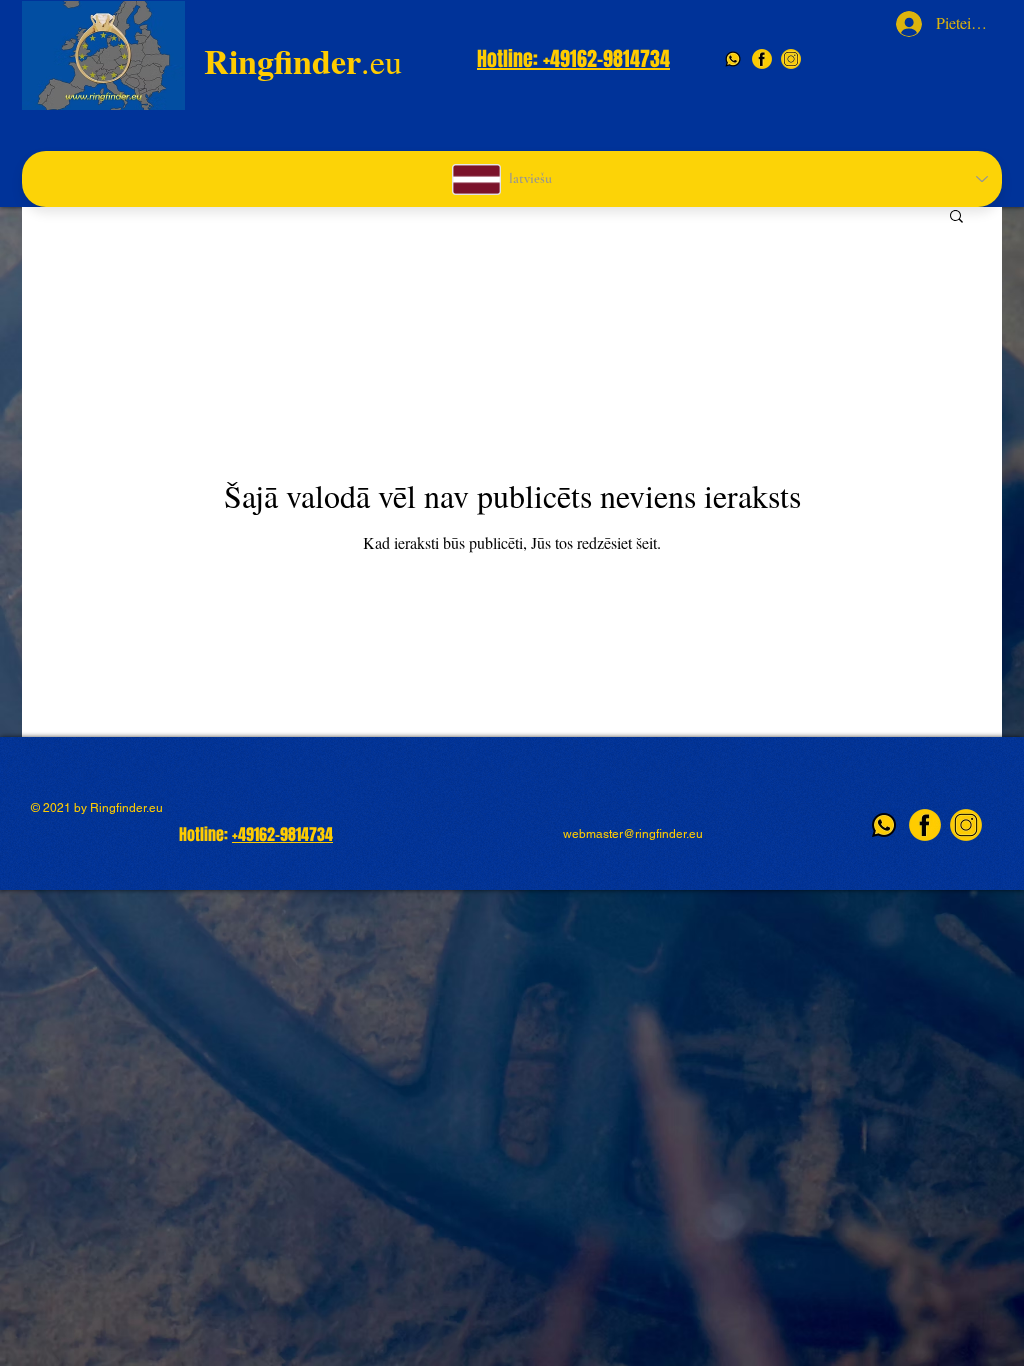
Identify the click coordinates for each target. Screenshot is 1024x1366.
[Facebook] (762, 59)
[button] (956, 217)
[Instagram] (791, 59)
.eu (303, 61)
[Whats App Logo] (733, 59)
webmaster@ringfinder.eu (633, 834)
